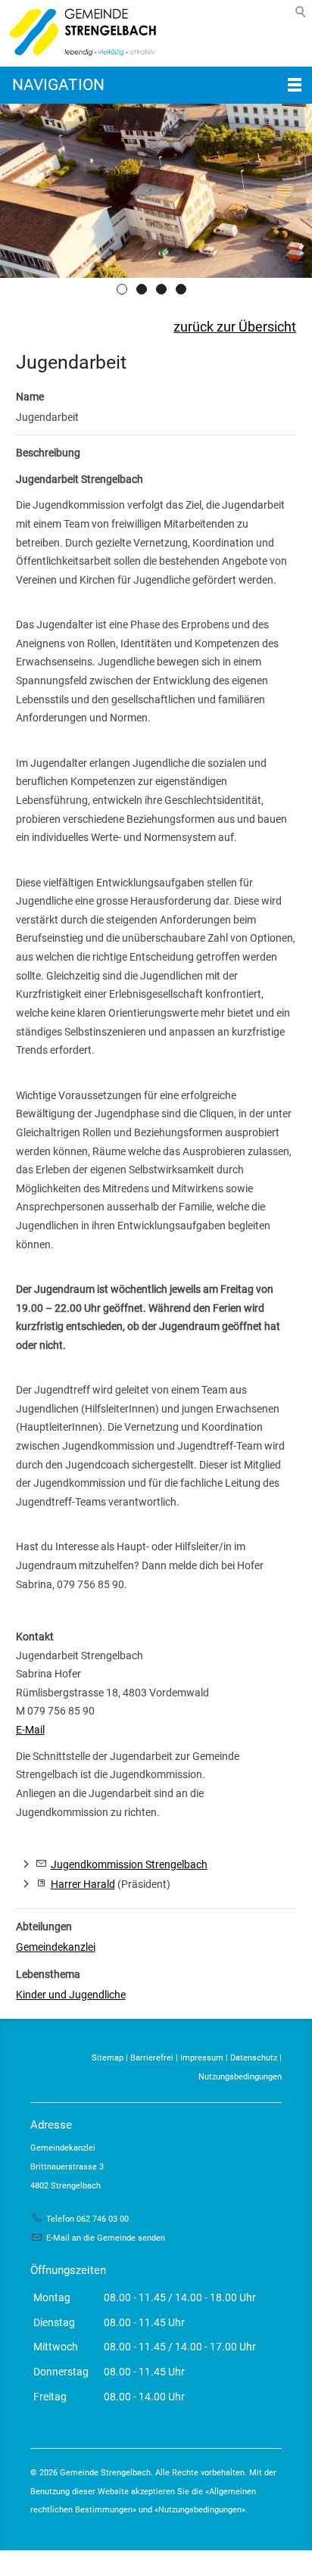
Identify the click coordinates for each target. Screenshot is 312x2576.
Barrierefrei (152, 2058)
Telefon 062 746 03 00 (87, 2219)
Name (30, 397)
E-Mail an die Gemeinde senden (106, 2238)
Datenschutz (254, 2058)
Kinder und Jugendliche (71, 1995)
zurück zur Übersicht (235, 327)
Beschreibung (48, 453)
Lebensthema (48, 1974)
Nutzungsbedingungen (240, 2077)
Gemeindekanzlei (56, 1947)
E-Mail (30, 1730)
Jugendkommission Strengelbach (129, 1864)
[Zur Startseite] (80, 33)
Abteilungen (44, 1927)
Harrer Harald (83, 1884)
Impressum (202, 2058)
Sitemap (108, 2058)
